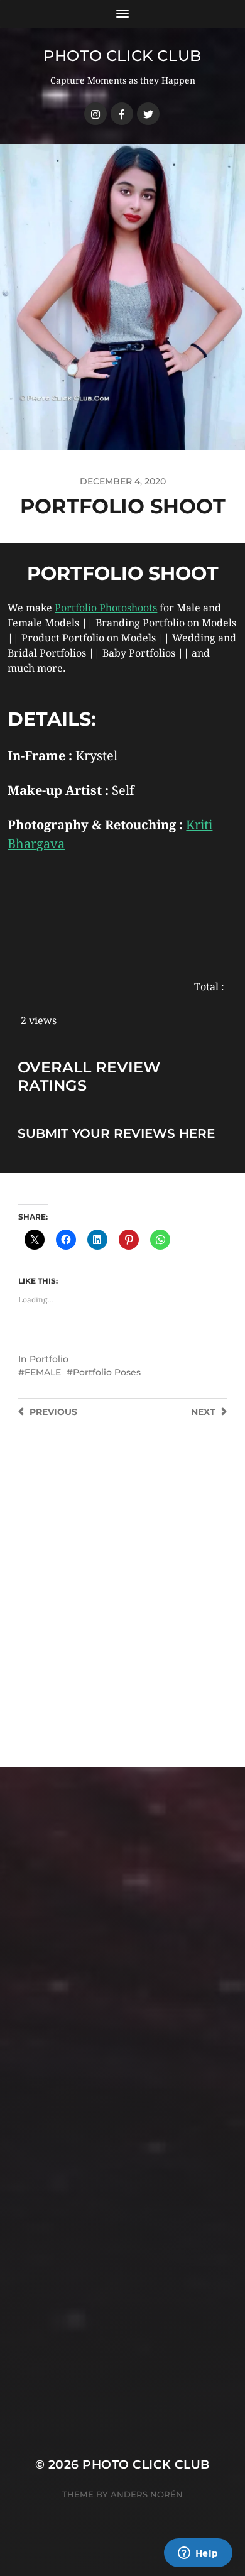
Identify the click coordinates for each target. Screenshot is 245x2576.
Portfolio (49, 1359)
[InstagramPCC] (95, 114)
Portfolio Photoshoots (106, 608)
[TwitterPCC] (148, 114)
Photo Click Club (122, 56)
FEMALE (43, 1372)
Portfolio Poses (107, 1372)
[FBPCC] (122, 114)
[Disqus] (122, 1607)
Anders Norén (147, 2494)
